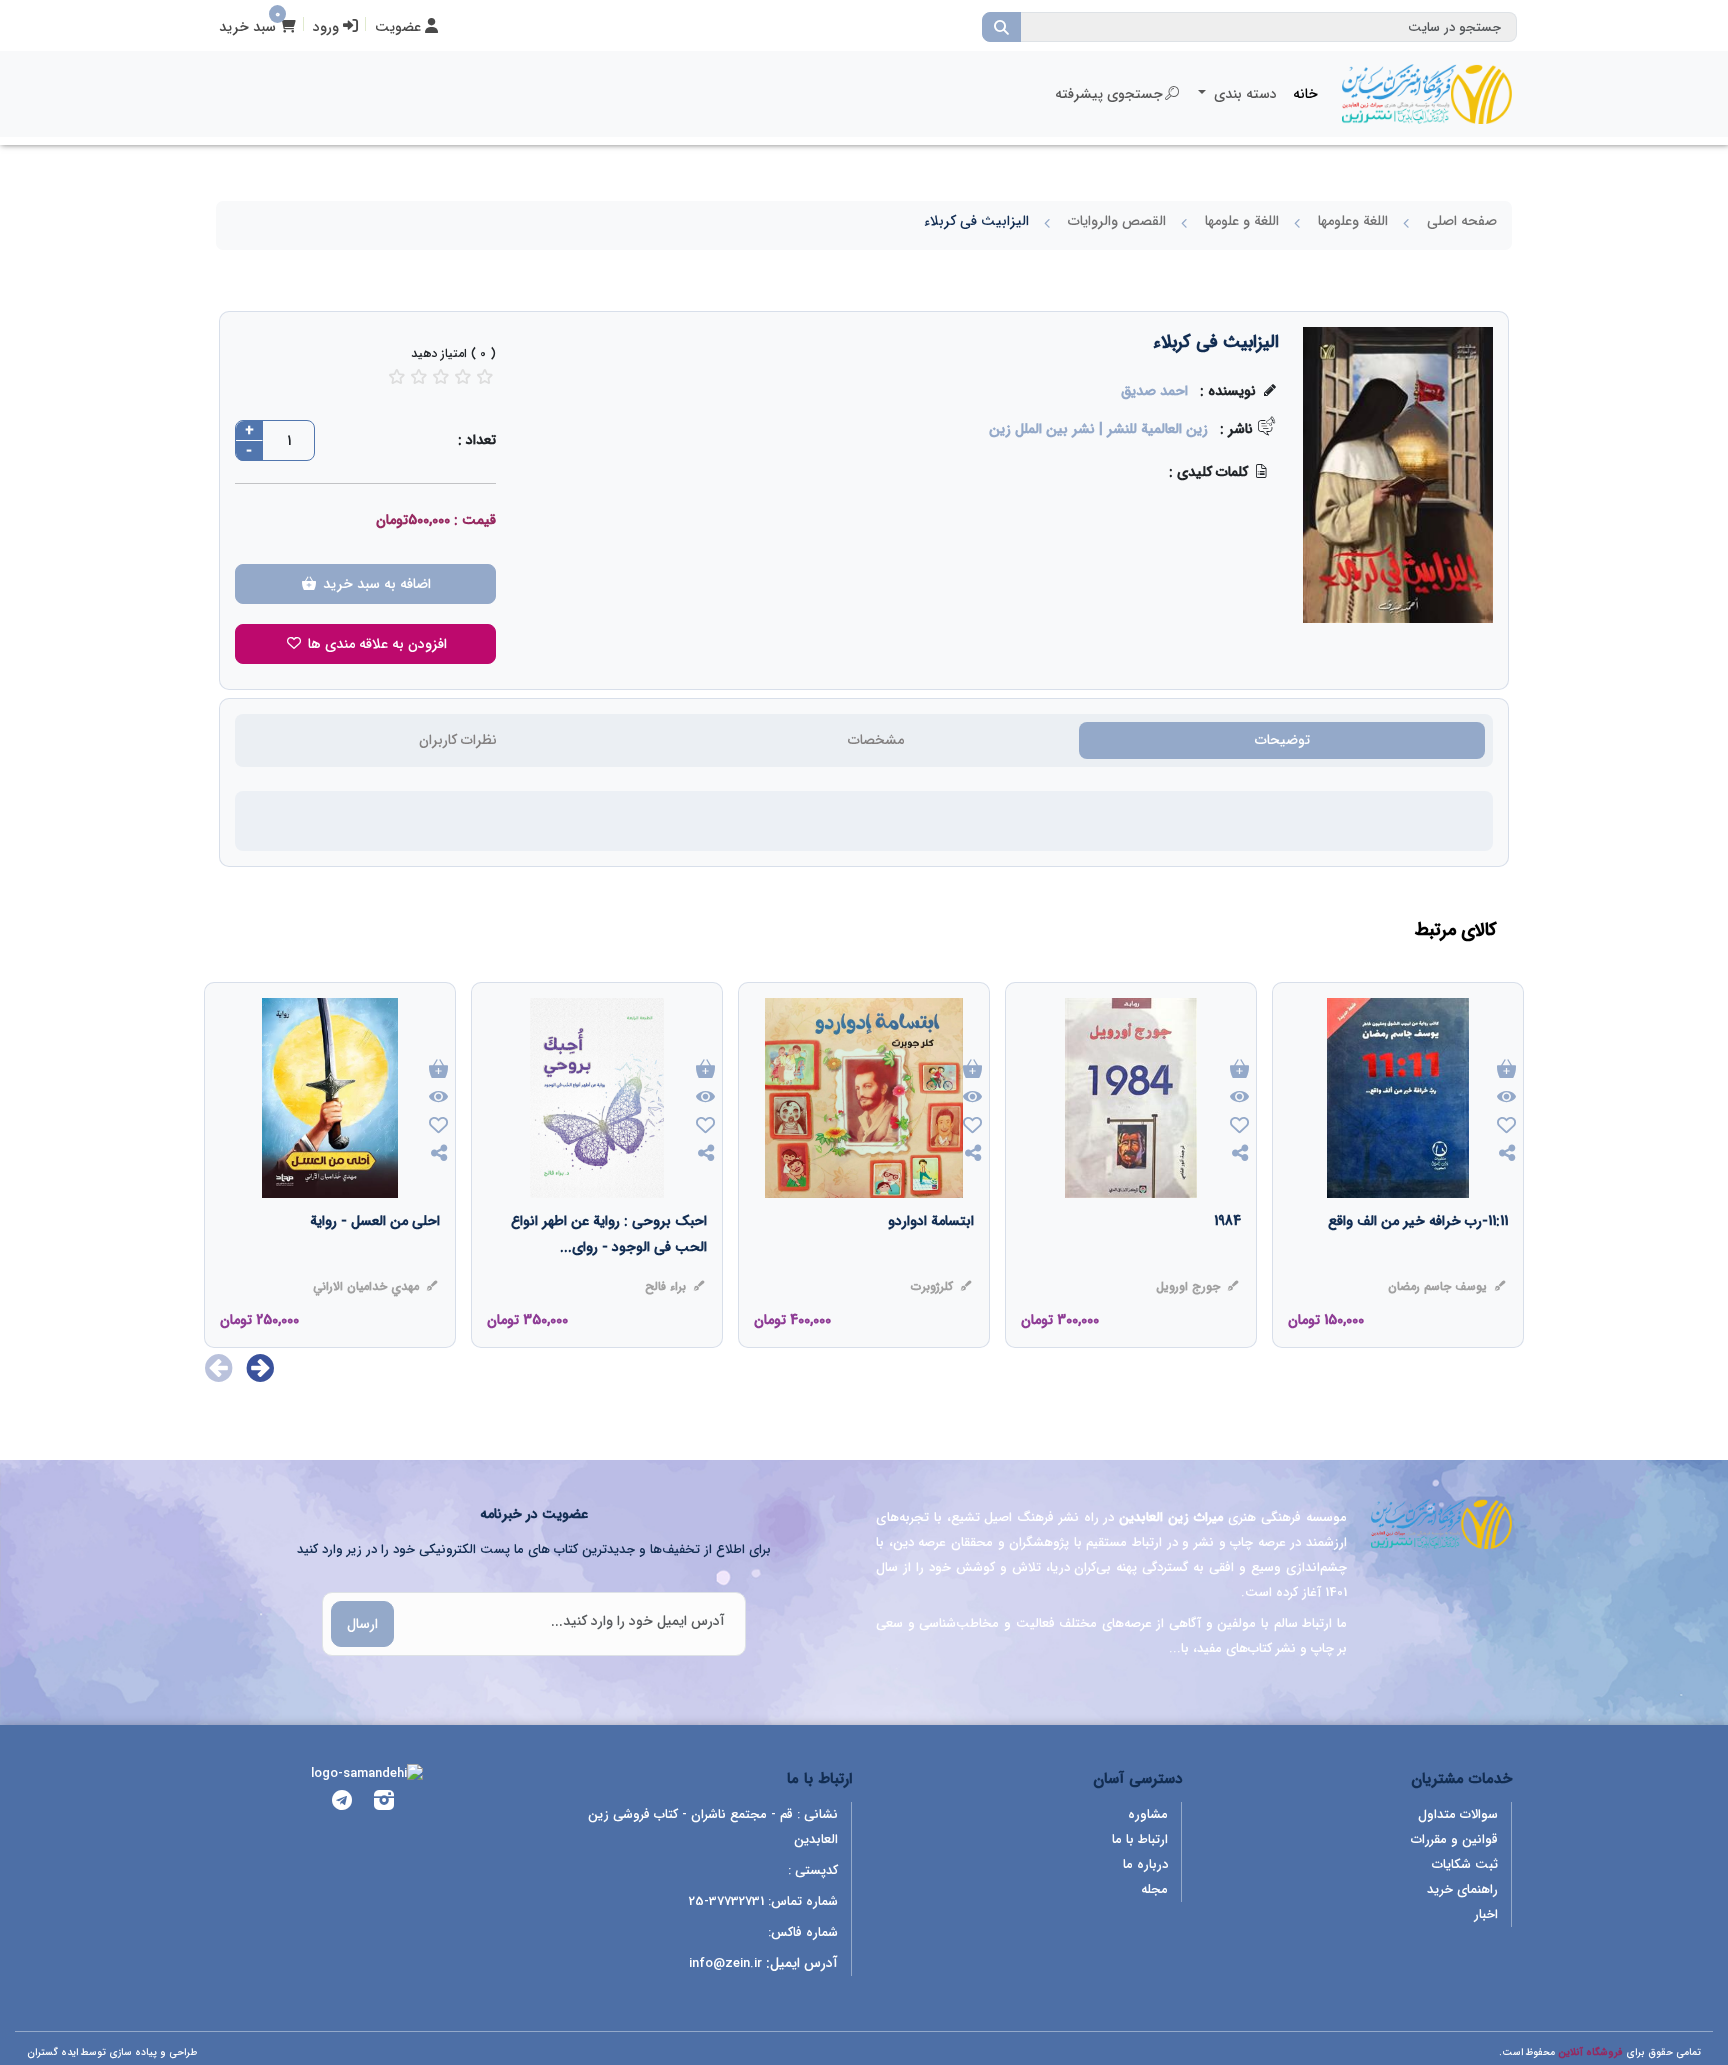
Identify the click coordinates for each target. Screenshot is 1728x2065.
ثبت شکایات (1465, 1864)
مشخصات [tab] (876, 740)
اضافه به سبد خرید (375, 584)
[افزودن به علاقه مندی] (1506, 1127)
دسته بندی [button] (1243, 94)
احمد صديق (1154, 391)
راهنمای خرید (1462, 1889)
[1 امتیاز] (397, 376)
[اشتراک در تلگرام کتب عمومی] (342, 1803)
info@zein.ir (725, 1963)
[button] (260, 1368)
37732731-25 (726, 1901)
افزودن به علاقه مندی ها (375, 644)
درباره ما (1145, 1864)
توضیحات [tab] (1282, 740)
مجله (1154, 1889)
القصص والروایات (1117, 221)
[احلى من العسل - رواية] (375, 1261)
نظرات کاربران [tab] (458, 740)
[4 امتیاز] (463, 376)
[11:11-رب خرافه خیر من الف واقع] (1418, 1261)
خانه (1305, 94)
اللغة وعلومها (1353, 221)
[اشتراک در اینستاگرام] (384, 1803)
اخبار (1486, 1914)
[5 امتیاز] (485, 376)
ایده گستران (52, 2052)
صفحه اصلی (1462, 221)
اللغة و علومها (1242, 221)
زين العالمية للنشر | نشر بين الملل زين (1098, 429)
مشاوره (1148, 1814)
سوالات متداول (1458, 1814)
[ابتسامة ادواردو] (931, 1261)
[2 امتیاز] (419, 376)
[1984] (1227, 1261)
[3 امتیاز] (441, 376)
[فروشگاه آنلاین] (1427, 94)
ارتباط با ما (1140, 1839)
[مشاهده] (1506, 1098)
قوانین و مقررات (1454, 1839)
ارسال (362, 1624)
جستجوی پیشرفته (1109, 94)
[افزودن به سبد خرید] (1506, 1070)
